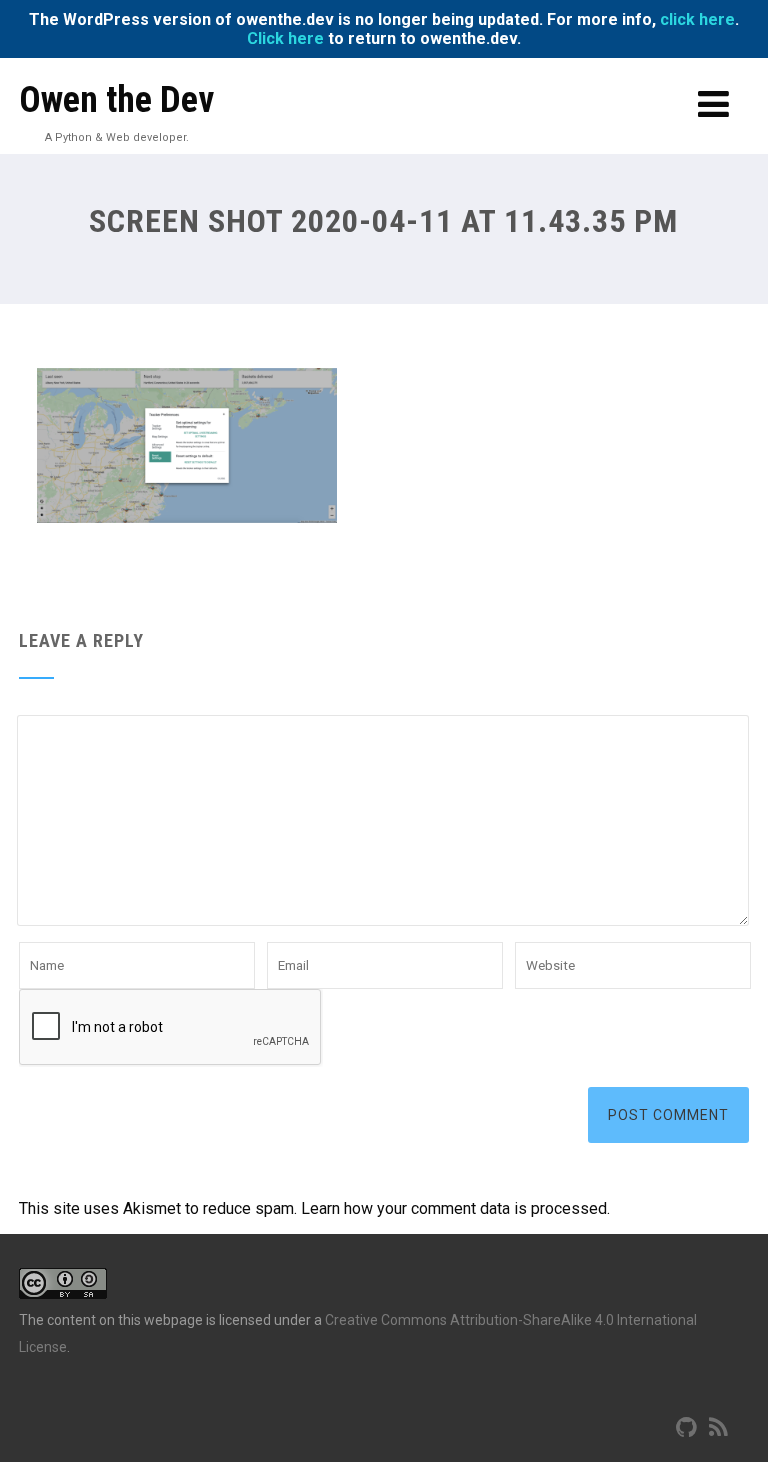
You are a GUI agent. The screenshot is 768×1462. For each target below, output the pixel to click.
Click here (285, 38)
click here (697, 19)
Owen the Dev (116, 100)
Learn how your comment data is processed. (455, 1208)
